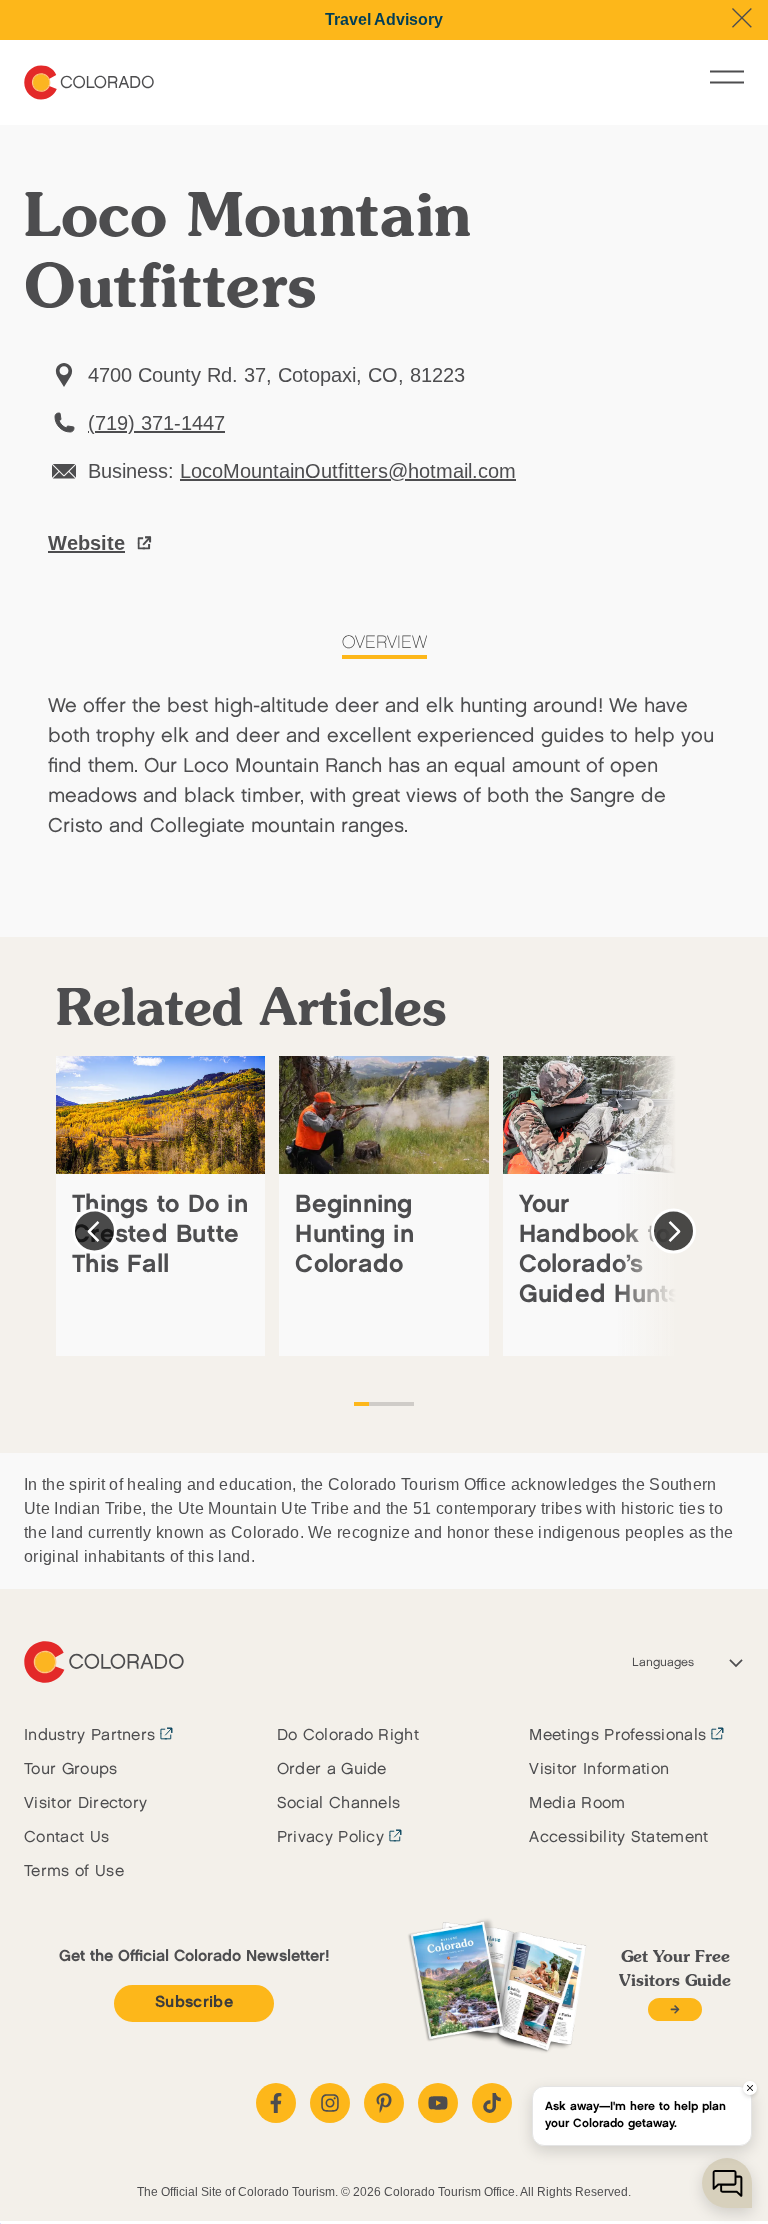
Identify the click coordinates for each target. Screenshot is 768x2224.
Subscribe (194, 2002)
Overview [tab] (384, 643)
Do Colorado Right (348, 1735)
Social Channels (339, 1803)
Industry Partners (89, 1735)
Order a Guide (332, 1769)
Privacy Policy (330, 1837)
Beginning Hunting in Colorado (354, 1234)
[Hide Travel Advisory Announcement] (742, 18)
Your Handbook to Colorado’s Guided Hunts (600, 1249)
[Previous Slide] (94, 1231)
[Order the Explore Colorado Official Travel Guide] (674, 2009)
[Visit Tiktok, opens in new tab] (492, 2103)
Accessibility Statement (618, 1837)
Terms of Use (74, 1871)
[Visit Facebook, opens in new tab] (276, 2103)
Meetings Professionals (617, 1735)
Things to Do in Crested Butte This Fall (160, 1234)
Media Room (577, 1803)
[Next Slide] (673, 1231)
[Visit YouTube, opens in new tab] (438, 2103)
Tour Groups (71, 1769)
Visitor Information (599, 1769)
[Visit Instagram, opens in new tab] (330, 2103)
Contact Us (66, 1837)
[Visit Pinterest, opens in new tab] (384, 2103)
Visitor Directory (85, 1803)
